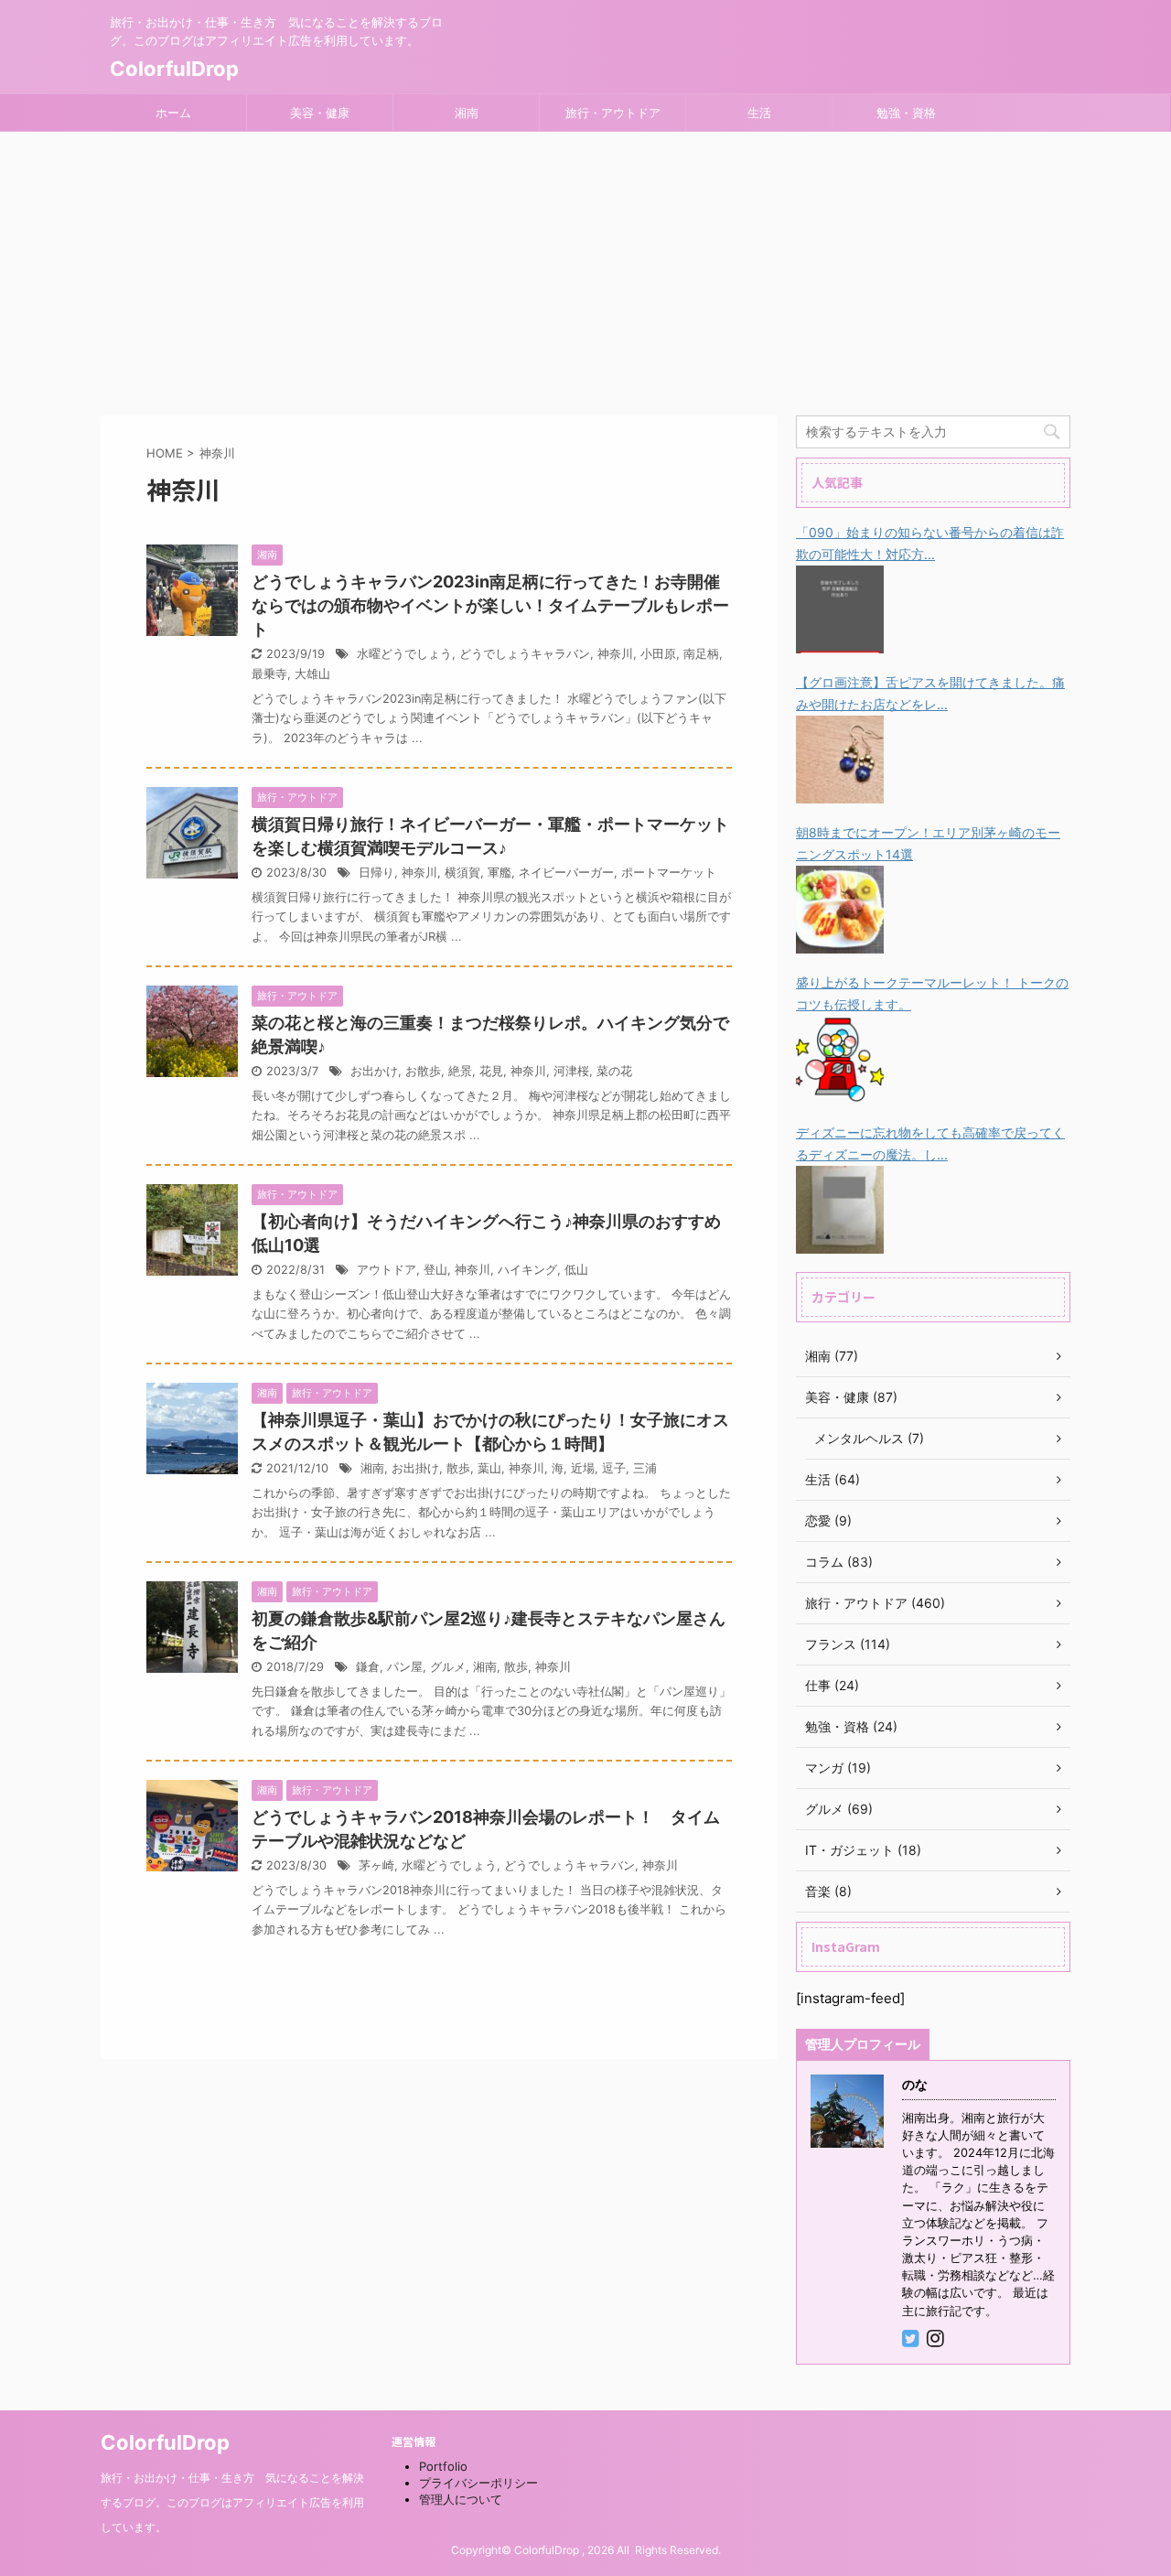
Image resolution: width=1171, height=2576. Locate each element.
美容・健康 (320, 113)
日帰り (376, 873)
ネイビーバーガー (566, 873)
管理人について (461, 2499)
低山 (576, 1270)
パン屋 (405, 1667)
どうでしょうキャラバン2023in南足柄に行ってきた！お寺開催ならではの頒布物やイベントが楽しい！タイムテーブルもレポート (490, 605)
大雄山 (312, 674)
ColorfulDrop (174, 69)
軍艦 (500, 873)
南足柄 (701, 654)
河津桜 (571, 1071)
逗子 (614, 1468)
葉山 (489, 1468)
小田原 (658, 654)
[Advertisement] (585, 269)
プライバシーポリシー (478, 2483)
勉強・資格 (906, 113)
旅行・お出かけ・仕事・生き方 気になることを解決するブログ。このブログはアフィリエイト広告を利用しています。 (232, 2502)
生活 (759, 113)
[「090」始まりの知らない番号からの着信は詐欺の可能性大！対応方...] (840, 641)
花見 (491, 1071)
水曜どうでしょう (404, 654)
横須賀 (462, 873)
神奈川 (615, 654)
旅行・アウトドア (613, 113)
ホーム (173, 113)
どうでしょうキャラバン (525, 654)
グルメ (448, 1667)
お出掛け (415, 1468)
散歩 (458, 1468)
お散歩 (423, 1071)
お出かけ (374, 1071)
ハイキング (527, 1270)
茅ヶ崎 (376, 1865)
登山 (435, 1270)
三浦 (645, 1468)
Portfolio (443, 2466)
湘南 (467, 113)
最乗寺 (269, 674)
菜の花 (614, 1071)
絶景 (460, 1071)
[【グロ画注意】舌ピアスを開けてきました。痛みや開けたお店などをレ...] (840, 791)
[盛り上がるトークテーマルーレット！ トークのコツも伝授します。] (840, 1091)
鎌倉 (368, 1667)
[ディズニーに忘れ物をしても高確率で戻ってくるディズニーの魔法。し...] (840, 1241)
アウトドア (387, 1270)
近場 (583, 1468)
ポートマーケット (669, 873)
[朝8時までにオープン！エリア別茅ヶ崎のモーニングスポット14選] (840, 941)
